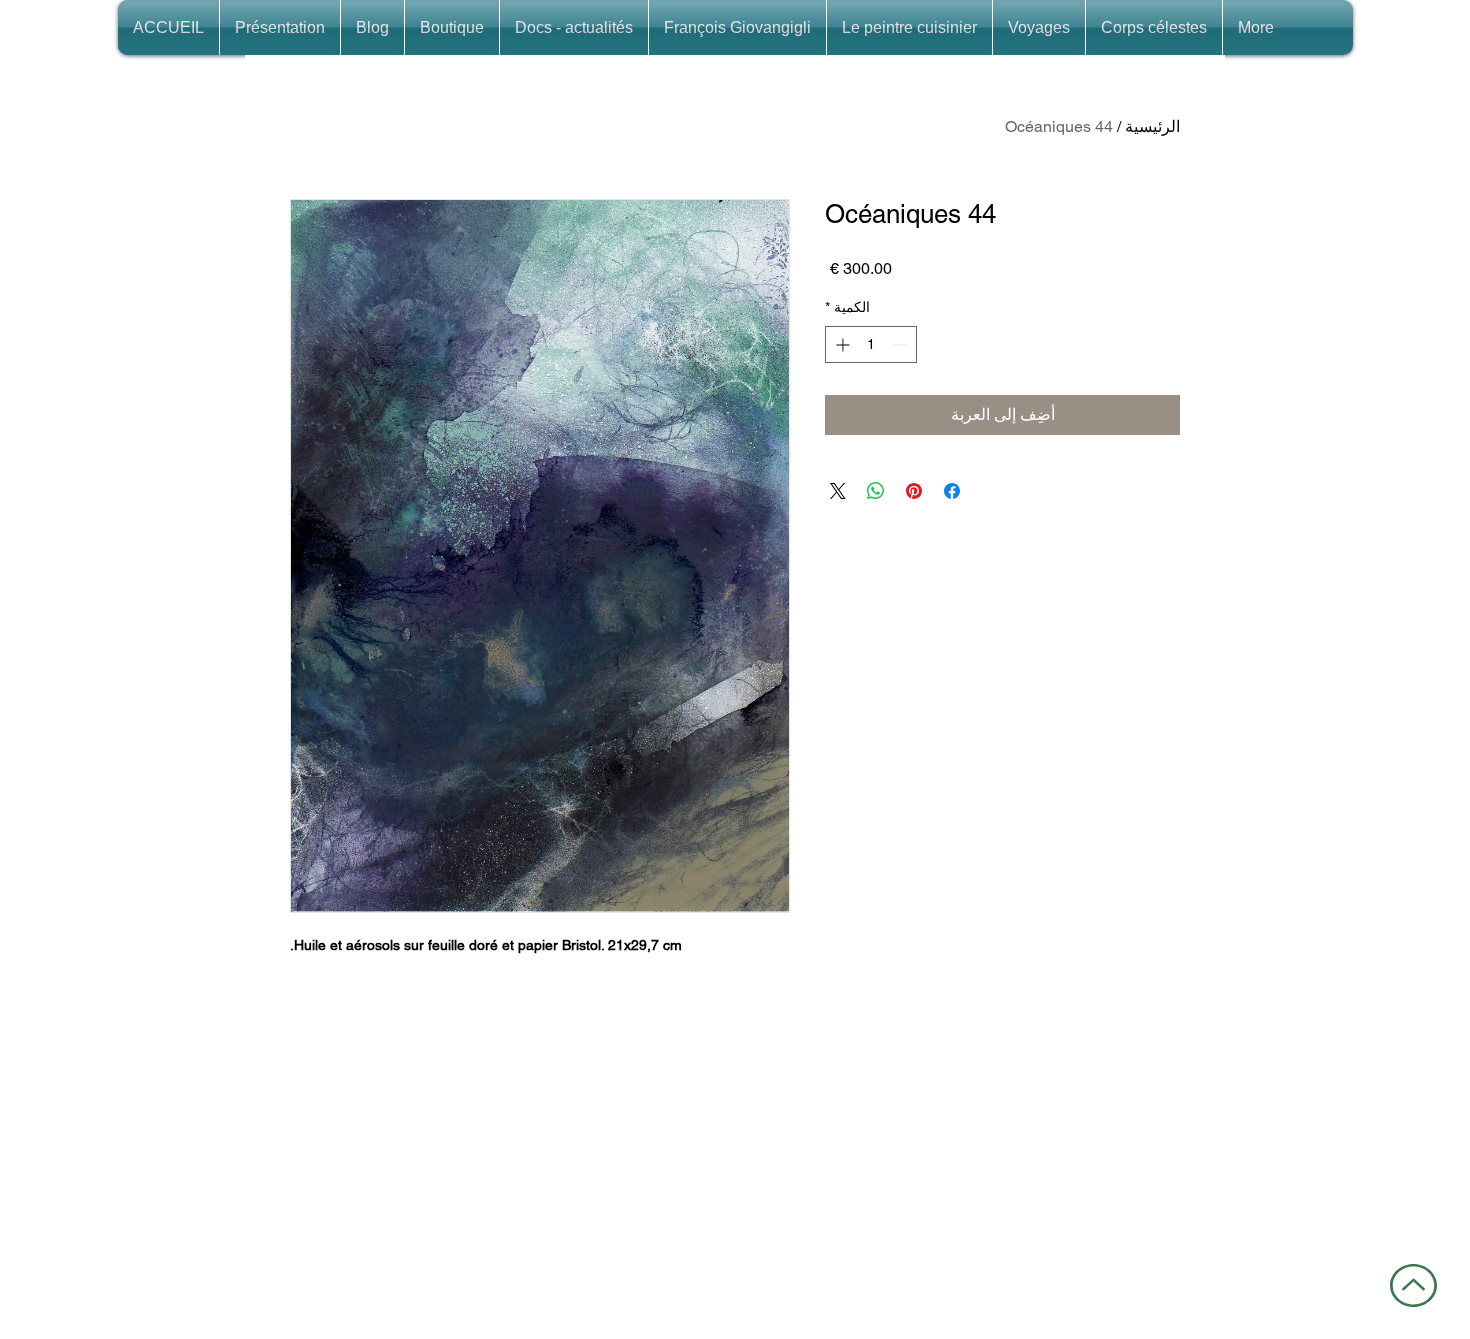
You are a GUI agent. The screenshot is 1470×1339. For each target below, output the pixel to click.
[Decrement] (901, 344)
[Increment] (840, 344)
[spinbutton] (871, 344)
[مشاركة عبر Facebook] (952, 491)
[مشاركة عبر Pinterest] (914, 491)
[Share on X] (838, 491)
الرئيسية (1152, 126)
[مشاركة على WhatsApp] (876, 491)
